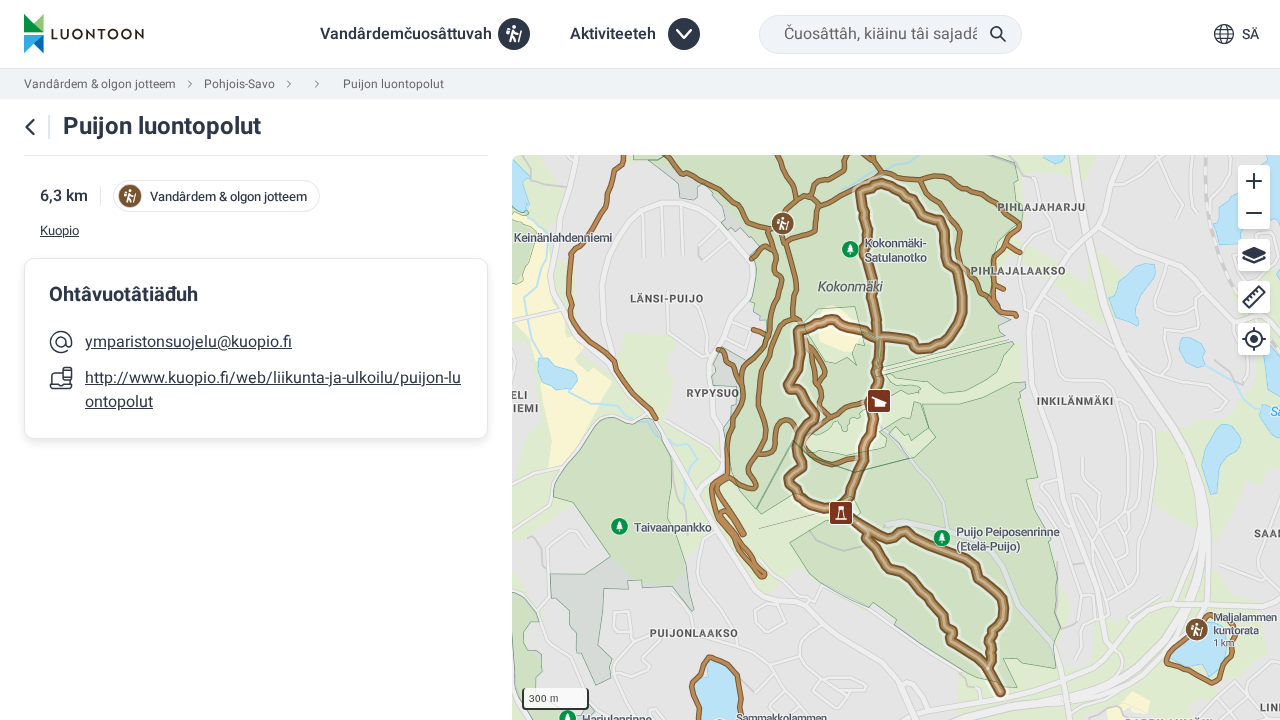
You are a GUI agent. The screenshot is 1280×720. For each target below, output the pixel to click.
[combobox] (890, 34)
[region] (896, 437)
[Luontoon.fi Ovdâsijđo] (84, 34)
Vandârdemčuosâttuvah (406, 34)
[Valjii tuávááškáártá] (1254, 255)
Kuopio (59, 231)
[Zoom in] (1254, 181)
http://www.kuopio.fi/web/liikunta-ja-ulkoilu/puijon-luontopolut (273, 390)
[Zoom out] (1254, 213)
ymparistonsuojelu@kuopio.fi (188, 342)
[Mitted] (1254, 297)
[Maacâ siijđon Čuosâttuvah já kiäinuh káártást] (30, 127)
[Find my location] (1254, 339)
